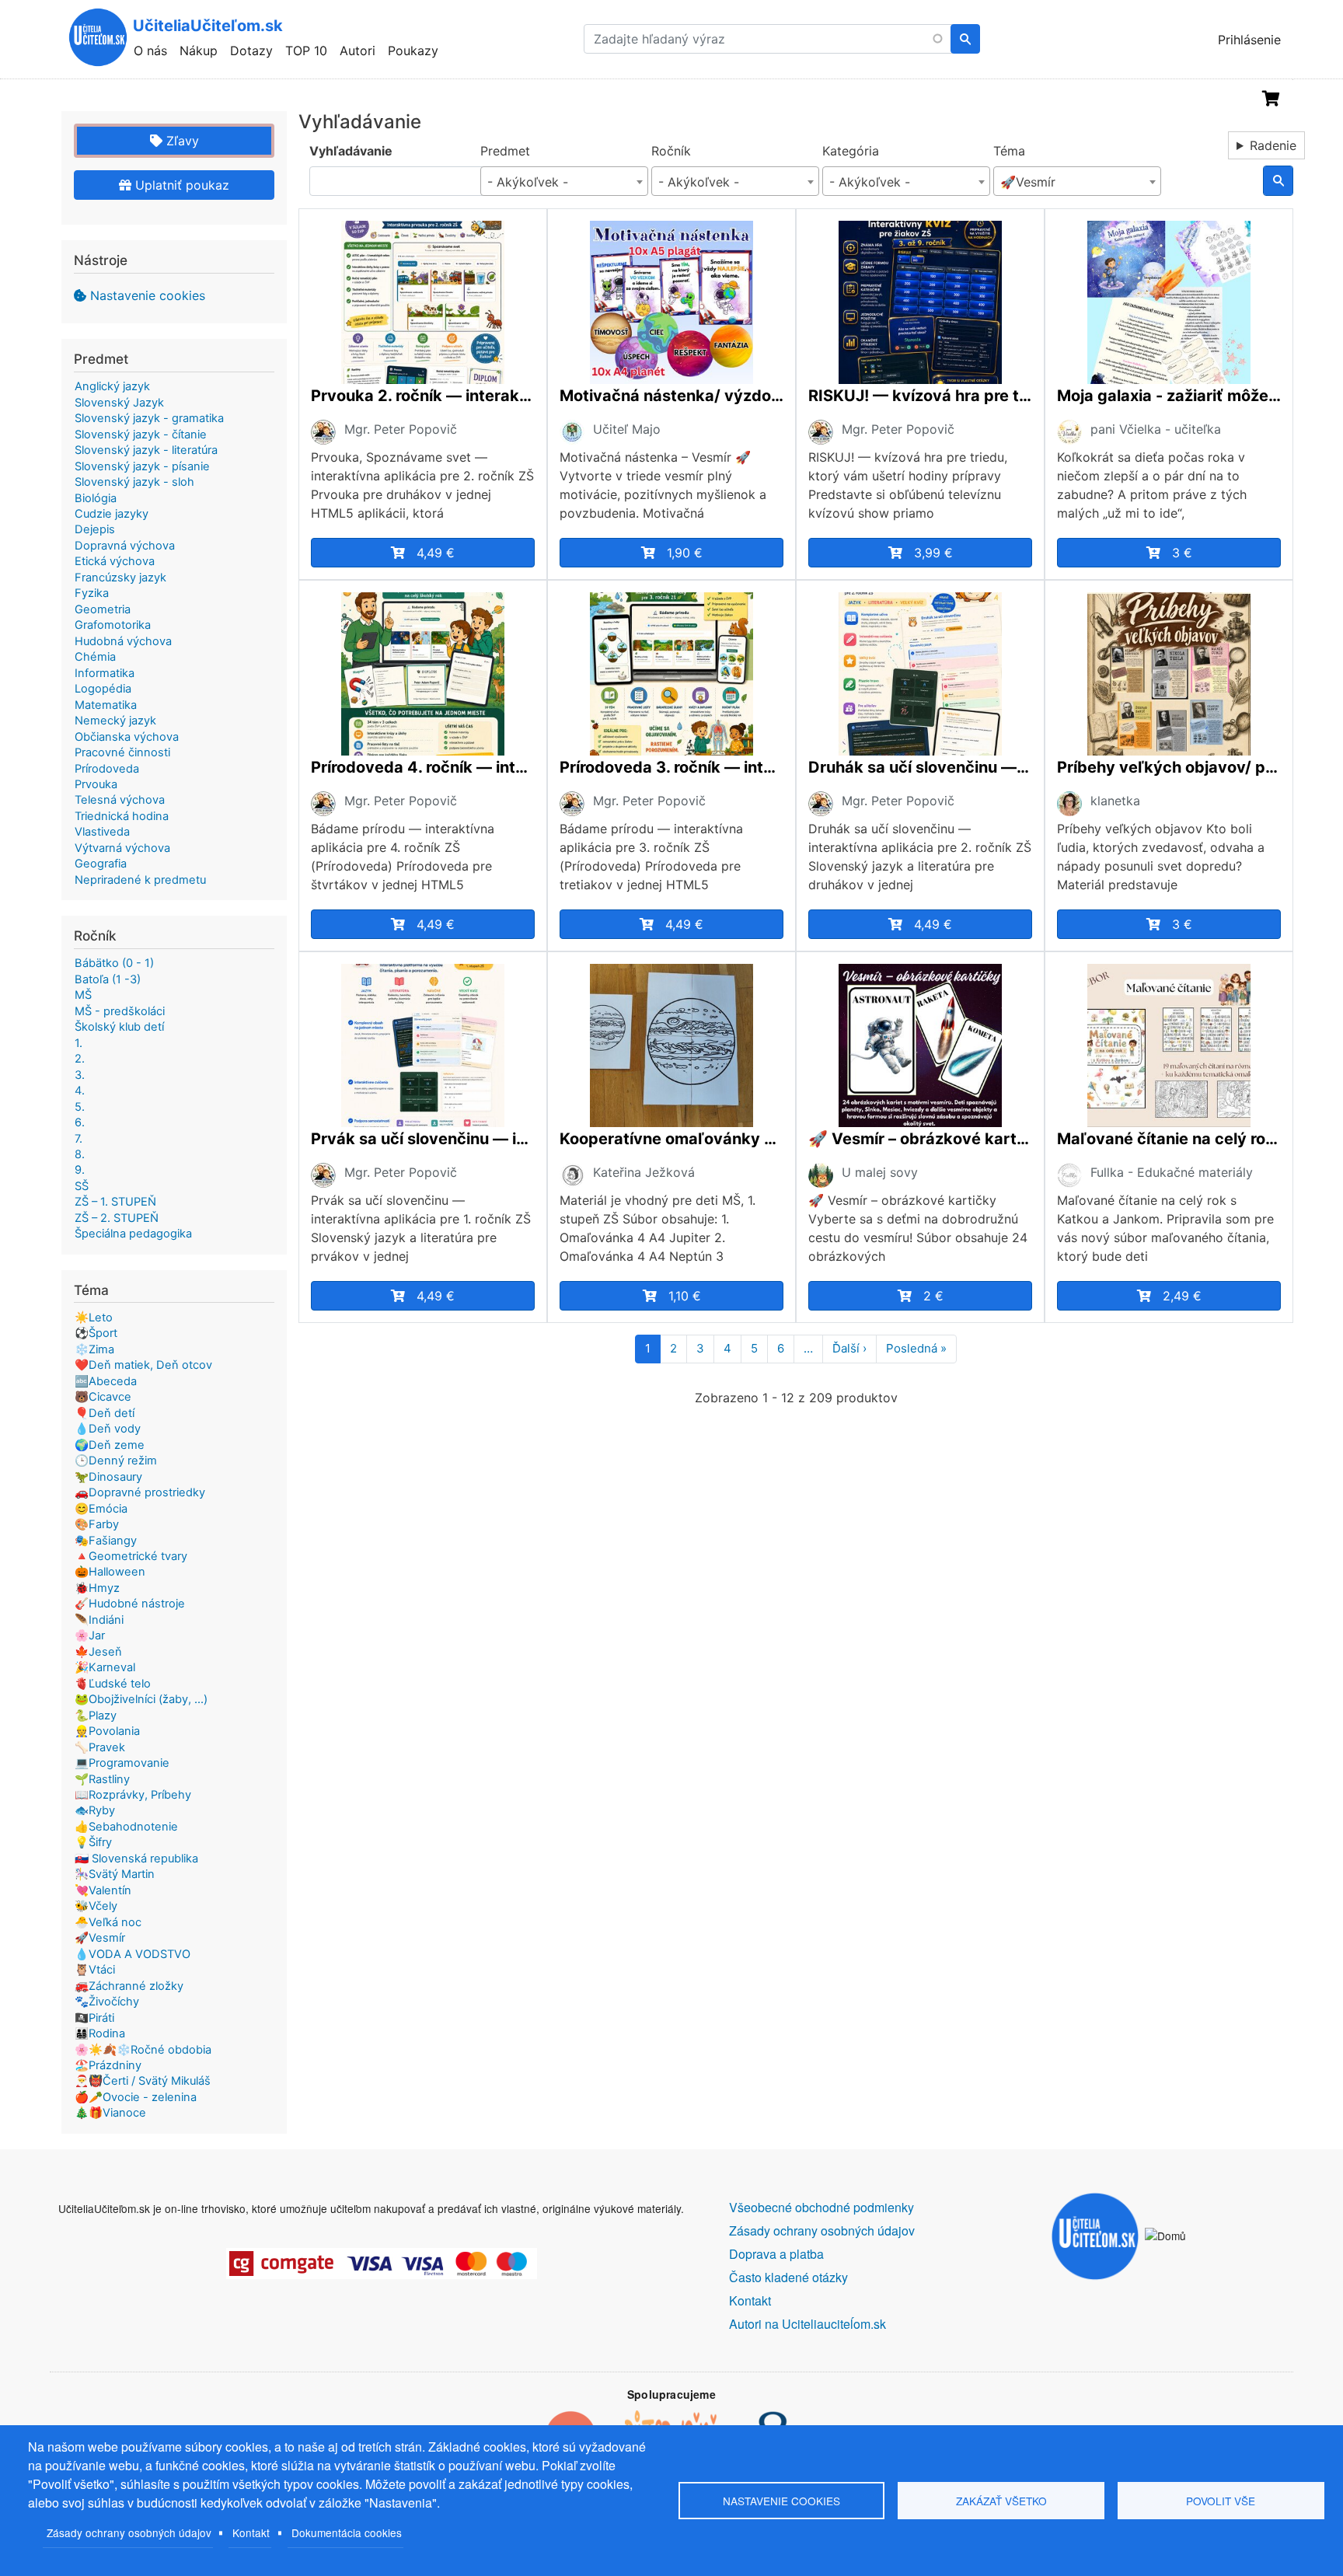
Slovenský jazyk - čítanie (141, 435)
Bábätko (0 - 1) (114, 963)
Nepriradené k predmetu (140, 880)
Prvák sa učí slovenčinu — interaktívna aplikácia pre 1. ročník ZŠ (423, 1139)
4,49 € (436, 553)
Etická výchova (115, 561)
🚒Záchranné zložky (129, 1986)
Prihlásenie (1249, 40)
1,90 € (685, 553)
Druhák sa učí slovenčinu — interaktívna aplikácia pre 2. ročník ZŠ (920, 767)
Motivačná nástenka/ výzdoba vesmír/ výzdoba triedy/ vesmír (671, 396)
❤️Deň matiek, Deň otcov (143, 1365)
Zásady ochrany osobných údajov (129, 2532)
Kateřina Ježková (644, 1172)
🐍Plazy (96, 1716)
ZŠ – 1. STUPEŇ (115, 1202)
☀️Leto (94, 1318)
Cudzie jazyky (112, 514)
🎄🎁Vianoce (110, 2113)
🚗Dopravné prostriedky (140, 1492)
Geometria (103, 609)
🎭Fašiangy (106, 1541)
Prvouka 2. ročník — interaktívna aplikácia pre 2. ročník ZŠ (423, 396)
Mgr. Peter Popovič (401, 429)
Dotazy (251, 51)
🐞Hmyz (97, 1588)
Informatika (105, 673)
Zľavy (181, 141)
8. (80, 1154)
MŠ (83, 995)
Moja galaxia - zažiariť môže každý (1169, 396)
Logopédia (103, 689)
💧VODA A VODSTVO (133, 1954)
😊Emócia (101, 1509)
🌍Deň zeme (110, 1445)
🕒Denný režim (116, 1461)
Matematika (106, 705)
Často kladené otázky (788, 2277)
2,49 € (1182, 1296)
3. (80, 1075)
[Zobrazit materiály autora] (323, 431)
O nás (150, 51)
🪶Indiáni (99, 1620)
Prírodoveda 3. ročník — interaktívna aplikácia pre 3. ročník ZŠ (671, 767)
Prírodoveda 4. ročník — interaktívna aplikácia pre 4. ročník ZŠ (423, 767)
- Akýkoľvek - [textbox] (528, 182)
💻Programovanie (122, 1763)
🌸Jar (90, 1635)
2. (80, 1059)
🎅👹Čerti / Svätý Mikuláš (143, 2081)
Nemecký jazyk (115, 721)
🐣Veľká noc (108, 1922)
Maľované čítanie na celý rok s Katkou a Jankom (1169, 1139)
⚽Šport (96, 1333)
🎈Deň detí (105, 1413)
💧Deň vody (108, 1429)
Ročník (671, 151)
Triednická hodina (122, 816)
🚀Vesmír (100, 1938)
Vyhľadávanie (351, 151)
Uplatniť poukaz (180, 185)
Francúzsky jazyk (120, 578)
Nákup (199, 51)
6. (80, 1122)
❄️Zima (94, 1349)
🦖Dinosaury (108, 1477)
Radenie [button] (1273, 145)
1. (78, 1043)
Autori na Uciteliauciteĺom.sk (808, 2324)
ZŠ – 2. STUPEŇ (117, 1218)
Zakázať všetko (1001, 2501)
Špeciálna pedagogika (133, 1234)
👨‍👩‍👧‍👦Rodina (100, 2033)
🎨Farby (97, 1524)
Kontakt (251, 2532)
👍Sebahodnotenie (126, 1827)
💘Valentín (103, 1890)
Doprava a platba (776, 2254)
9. (80, 1170)
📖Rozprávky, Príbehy (133, 1795)
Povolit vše (1221, 2501)
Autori (358, 51)
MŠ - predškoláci (120, 1011)
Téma (1009, 151)
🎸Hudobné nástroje (130, 1604)
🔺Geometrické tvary (131, 1556)
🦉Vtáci (95, 1970)
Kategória (851, 151)
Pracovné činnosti (122, 752)
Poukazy (413, 51)
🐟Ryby (95, 1810)
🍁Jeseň (98, 1652)
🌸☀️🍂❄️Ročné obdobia (143, 2050)
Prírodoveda (107, 769)
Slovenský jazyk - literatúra (146, 450)
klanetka (1115, 801)
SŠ (82, 1186)
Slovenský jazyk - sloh (134, 482)
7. (78, 1139)
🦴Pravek (100, 1747)
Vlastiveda (102, 832)
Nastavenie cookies (148, 295)
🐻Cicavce (103, 1397)
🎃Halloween (110, 1572)
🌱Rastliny (102, 1779)
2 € (933, 1296)
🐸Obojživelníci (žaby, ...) (141, 1699)
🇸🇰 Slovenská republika (136, 1859)
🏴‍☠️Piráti (94, 2018)
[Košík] (1271, 99)
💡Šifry (93, 1842)
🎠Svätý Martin (115, 1874)
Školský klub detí (119, 1027)
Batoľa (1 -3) (108, 979)
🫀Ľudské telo (113, 1684)
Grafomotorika (113, 625)
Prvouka (96, 784)
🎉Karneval (105, 1667)
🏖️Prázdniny (108, 2065)
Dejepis (95, 529)
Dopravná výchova (125, 546)
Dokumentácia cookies (347, 2532)
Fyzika (92, 593)
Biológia (96, 498)
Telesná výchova (120, 800)
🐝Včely (96, 1906)
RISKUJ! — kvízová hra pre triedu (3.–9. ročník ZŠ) (920, 396)
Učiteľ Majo (627, 429)
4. (80, 1091)
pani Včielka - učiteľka (1156, 429)
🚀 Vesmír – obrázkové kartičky (920, 1139)
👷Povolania (107, 1731)
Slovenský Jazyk (119, 403)
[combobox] (564, 181)
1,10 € (685, 1296)
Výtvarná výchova (122, 848)
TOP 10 (306, 51)
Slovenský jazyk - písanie (142, 466)
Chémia (95, 657)
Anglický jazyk (112, 386)
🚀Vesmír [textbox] (1028, 182)
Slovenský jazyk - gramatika (149, 418)
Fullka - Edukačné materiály (1172, 1172)
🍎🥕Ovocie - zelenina (136, 2097)
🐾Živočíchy (107, 2002)
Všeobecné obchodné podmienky (821, 2207)
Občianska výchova (127, 737)
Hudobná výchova (123, 641)
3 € (1182, 553)
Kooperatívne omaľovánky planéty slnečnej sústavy (671, 1139)
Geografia (101, 864)
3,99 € (933, 553)
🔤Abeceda (106, 1381)
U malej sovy (880, 1172)
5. (80, 1107)
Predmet (505, 151)
